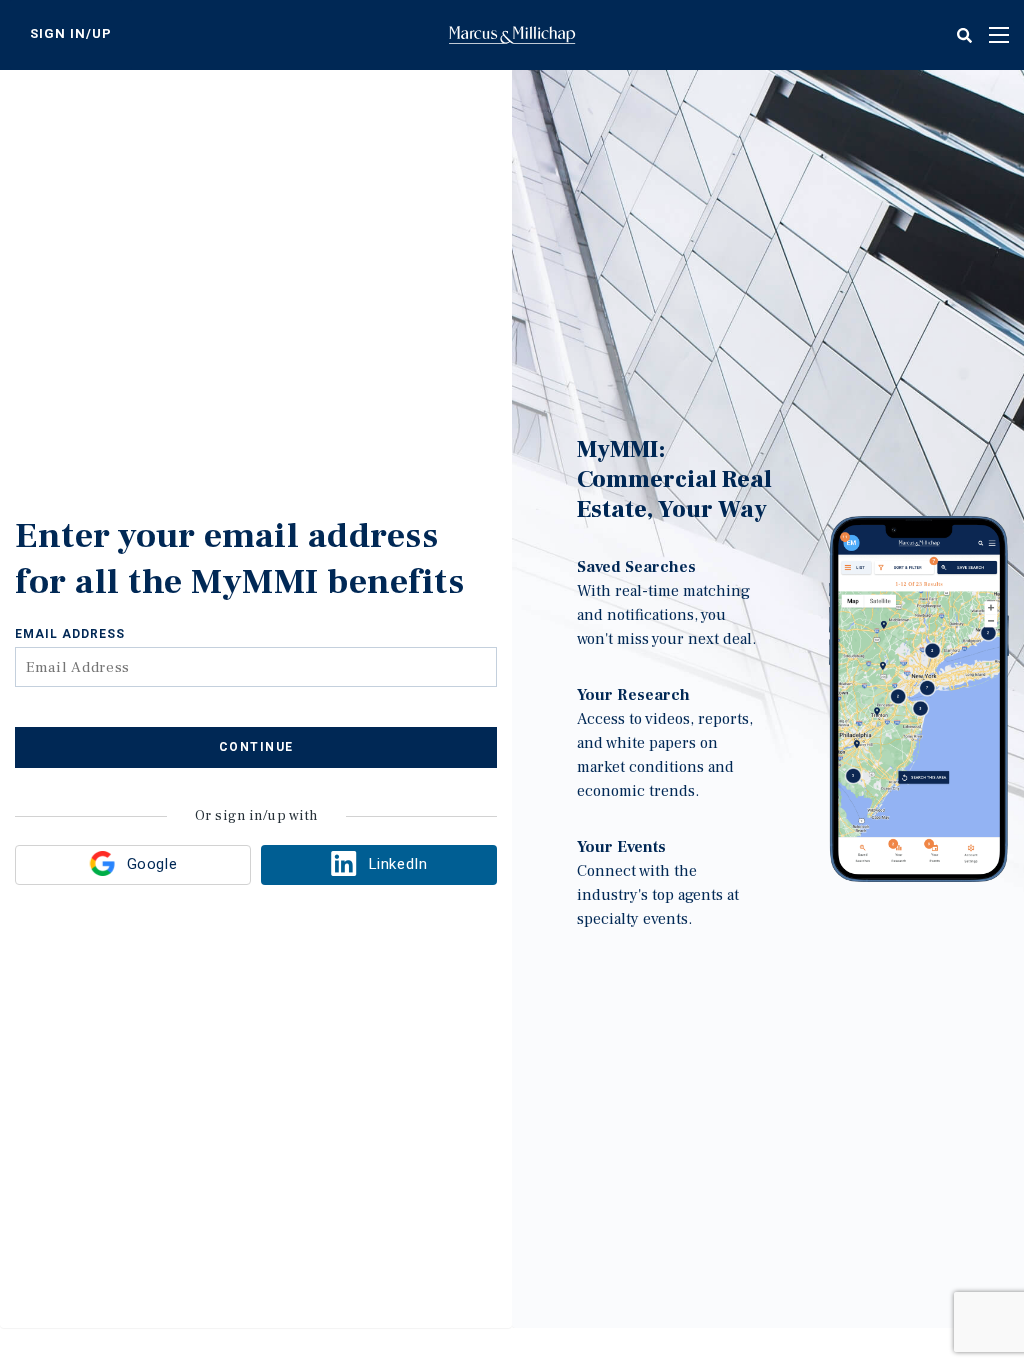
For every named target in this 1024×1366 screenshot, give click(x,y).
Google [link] (152, 864)
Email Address (70, 634)
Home (512, 35)
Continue (256, 747)
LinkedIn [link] (398, 864)
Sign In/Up (71, 33)
